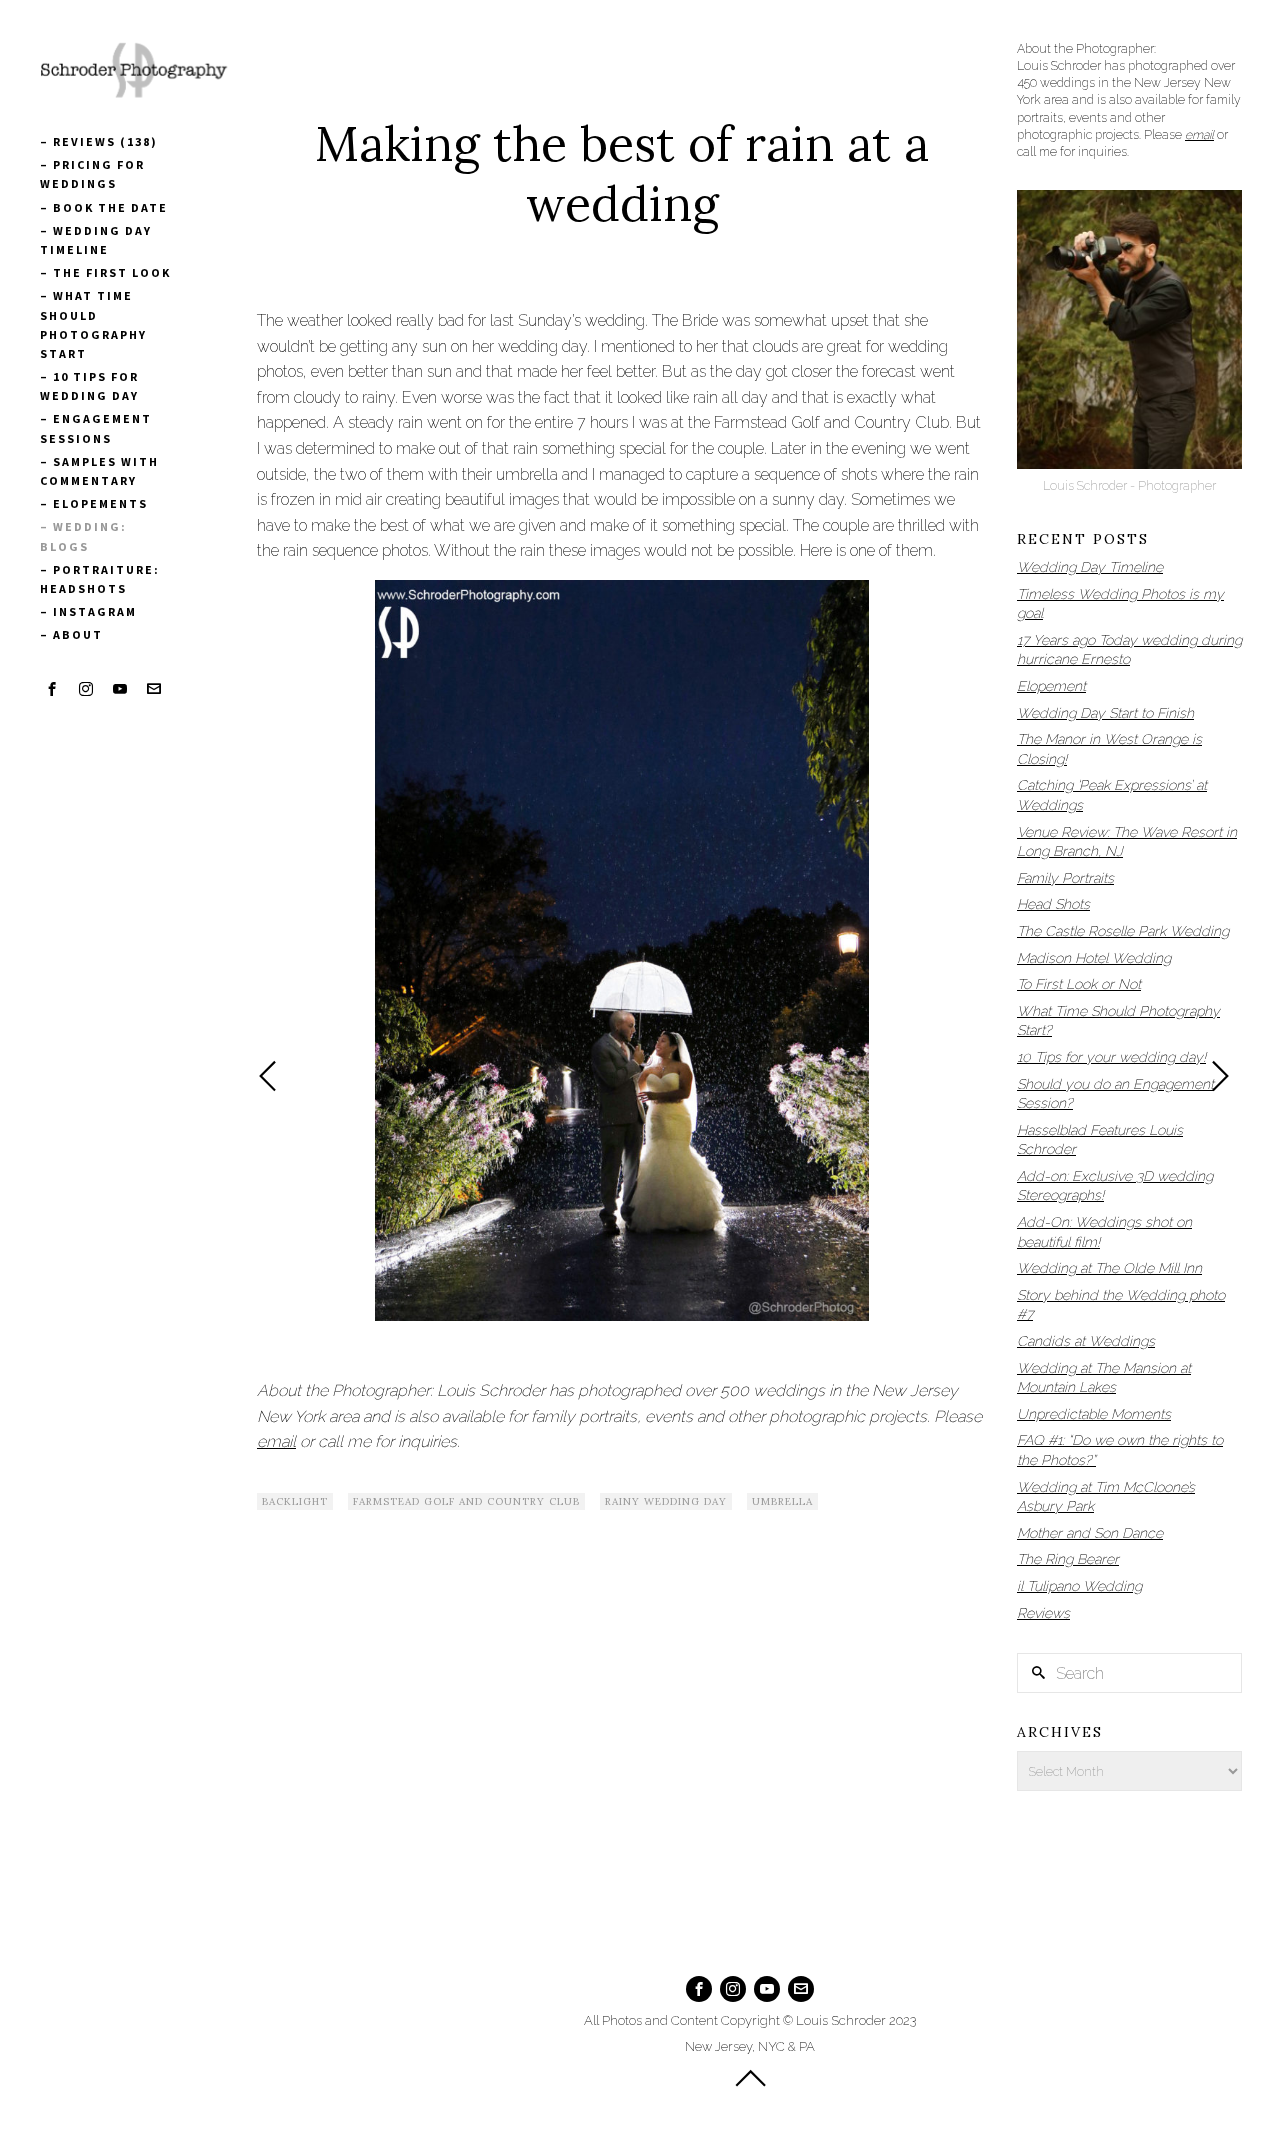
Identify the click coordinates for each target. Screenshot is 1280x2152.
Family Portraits (1065, 878)
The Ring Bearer (1068, 1559)
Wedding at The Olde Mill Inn (1109, 1268)
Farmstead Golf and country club (466, 1501)
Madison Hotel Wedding (1094, 958)
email (276, 1441)
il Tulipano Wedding (1079, 1586)
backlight (295, 1501)
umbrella (782, 1501)
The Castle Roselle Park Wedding (1123, 931)
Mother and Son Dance (1090, 1533)
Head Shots (1053, 904)
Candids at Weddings (1086, 1341)
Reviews (1043, 1613)
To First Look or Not (1079, 984)
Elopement (1051, 686)
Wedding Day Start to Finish (1105, 713)
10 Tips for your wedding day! (1111, 1057)
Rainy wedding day (666, 1501)
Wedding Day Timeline (1090, 567)
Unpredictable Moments (1094, 1414)
